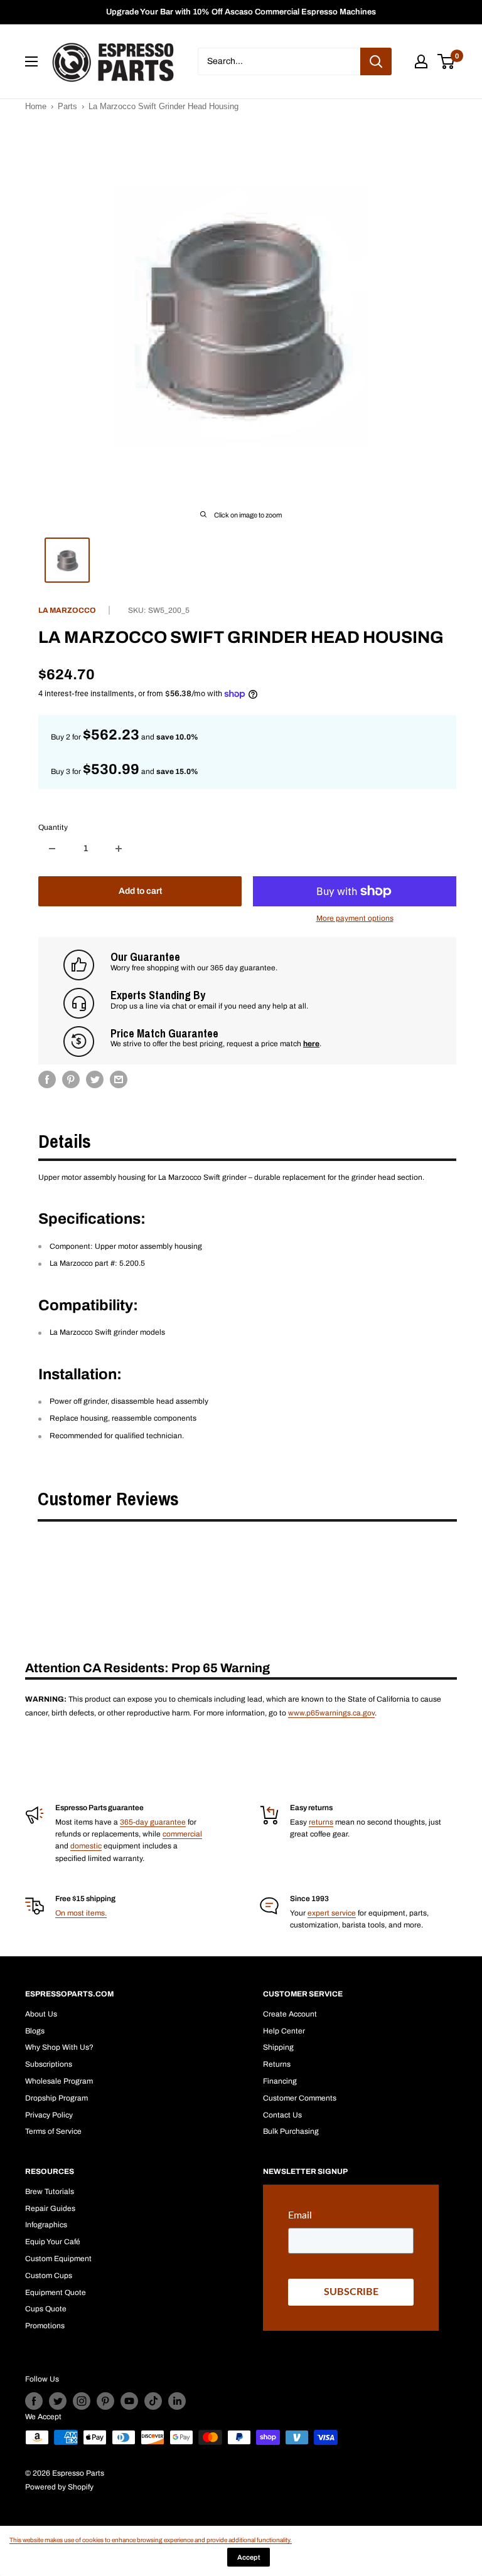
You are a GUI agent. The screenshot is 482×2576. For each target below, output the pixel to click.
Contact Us (282, 2115)
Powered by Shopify (59, 2487)
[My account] (421, 61)
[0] (447, 61)
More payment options (355, 918)
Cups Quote (46, 2309)
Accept (249, 2557)
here (311, 1044)
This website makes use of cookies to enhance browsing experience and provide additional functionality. (151, 2540)
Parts (67, 106)
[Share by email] (119, 1079)
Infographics (46, 2225)
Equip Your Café (53, 2242)
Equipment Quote (56, 2292)
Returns (277, 2064)
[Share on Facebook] (47, 1079)
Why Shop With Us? (59, 2047)
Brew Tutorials (50, 2192)
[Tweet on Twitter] (95, 1079)
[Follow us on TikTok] (153, 2401)
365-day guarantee (153, 1822)
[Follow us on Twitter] (58, 2401)
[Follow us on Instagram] (82, 2401)
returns (321, 1822)
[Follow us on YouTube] (129, 2401)
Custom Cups (49, 2276)
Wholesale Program (59, 2081)
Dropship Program (56, 2098)
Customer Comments (300, 2098)
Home (36, 106)
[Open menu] (31, 61)
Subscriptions (49, 2064)
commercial (182, 1834)
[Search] (376, 61)
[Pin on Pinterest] (71, 1079)
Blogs (35, 2031)
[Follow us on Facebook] (34, 2401)
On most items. (81, 1913)
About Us (41, 2014)
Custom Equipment (58, 2259)
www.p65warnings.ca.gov (331, 1713)
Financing (280, 2081)
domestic (86, 1846)
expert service (332, 1913)
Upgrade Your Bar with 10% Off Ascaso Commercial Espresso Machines (241, 12)
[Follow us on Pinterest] (105, 2401)
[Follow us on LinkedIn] (177, 2401)
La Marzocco (67, 610)
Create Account (290, 2014)
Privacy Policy (49, 2115)
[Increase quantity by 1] (119, 849)
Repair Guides (50, 2208)
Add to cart (140, 891)
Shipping (278, 2047)
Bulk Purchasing (291, 2131)
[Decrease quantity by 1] (52, 849)
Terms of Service (53, 2131)
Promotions (45, 2326)
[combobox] (279, 61)
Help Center (284, 2031)
